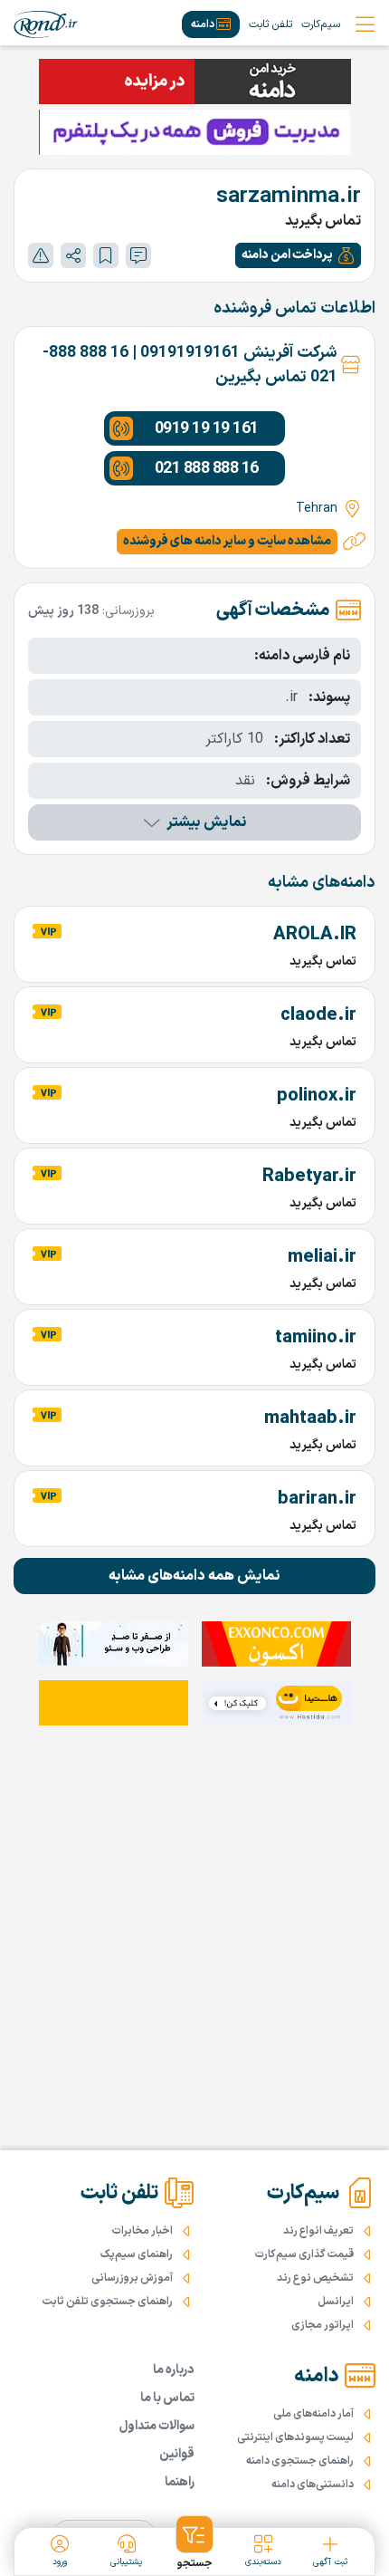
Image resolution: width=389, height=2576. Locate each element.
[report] (41, 255)
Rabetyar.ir (309, 1177)
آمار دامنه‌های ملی (313, 2414)
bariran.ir (317, 1499)
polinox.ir (317, 1096)
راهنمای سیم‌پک (137, 2254)
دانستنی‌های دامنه (313, 2485)
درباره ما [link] (174, 2370)
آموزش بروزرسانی (132, 2278)
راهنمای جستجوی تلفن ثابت (108, 2302)
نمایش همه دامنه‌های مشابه (194, 1576)
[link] (46, 24)
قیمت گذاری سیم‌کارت (304, 2254)
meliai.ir (322, 1257)
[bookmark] (106, 255)
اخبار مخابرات (142, 2231)
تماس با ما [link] (167, 2398)
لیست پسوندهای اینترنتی (295, 2437)
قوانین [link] (177, 2454)
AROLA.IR (315, 935)
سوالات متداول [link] (157, 2426)
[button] (298, 255)
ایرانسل (336, 2302)
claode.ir (318, 1015)
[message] (138, 255)
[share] (73, 255)
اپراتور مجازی (323, 2325)
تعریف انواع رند (318, 2231)
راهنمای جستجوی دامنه (300, 2461)
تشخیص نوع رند (315, 2278)
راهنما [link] (180, 2482)
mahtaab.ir (310, 1418)
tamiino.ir (316, 1338)
